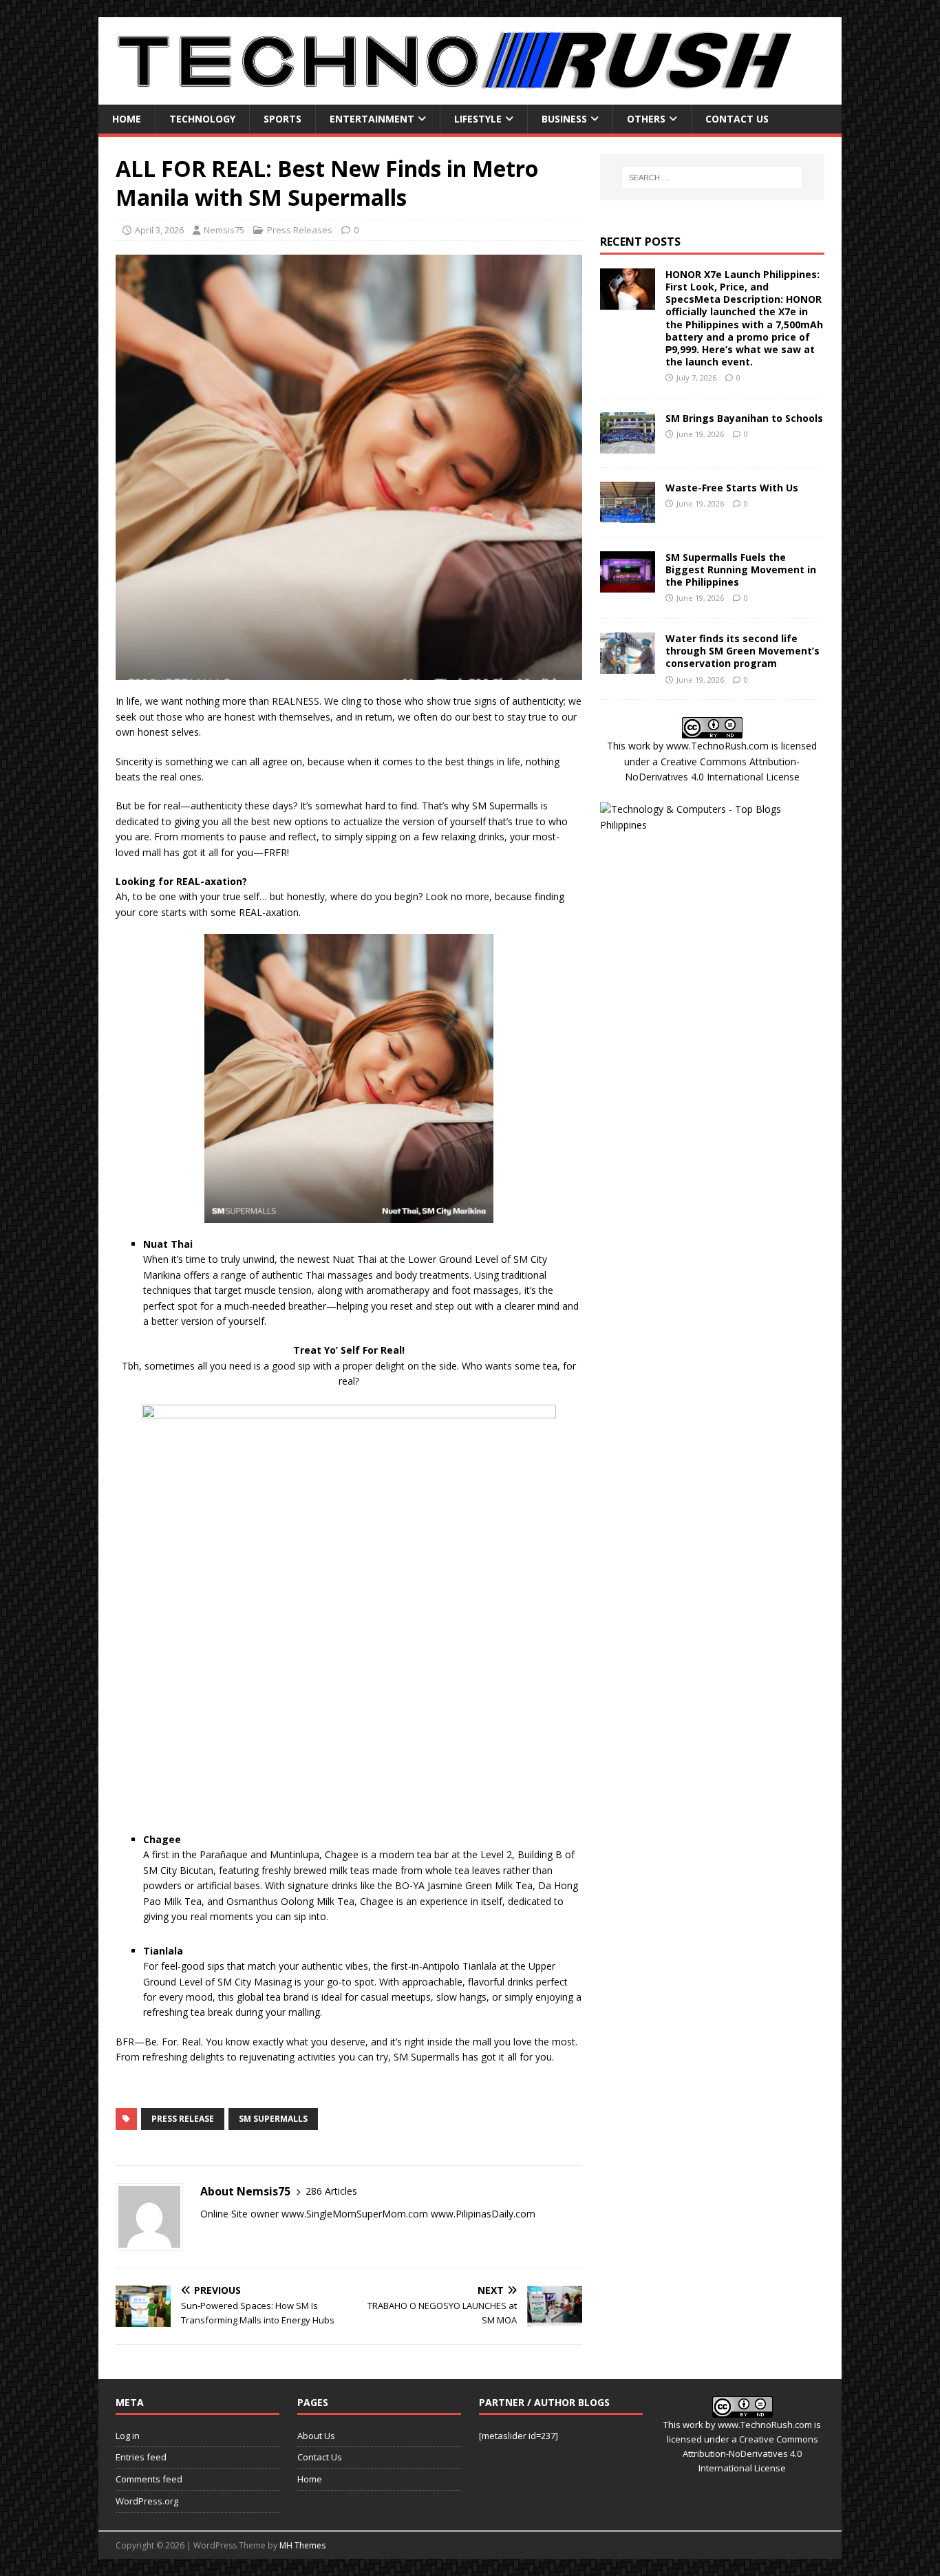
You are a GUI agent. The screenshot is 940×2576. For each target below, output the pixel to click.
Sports (282, 119)
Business (564, 119)
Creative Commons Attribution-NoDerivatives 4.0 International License (750, 2453)
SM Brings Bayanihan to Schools (744, 418)
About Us (316, 2436)
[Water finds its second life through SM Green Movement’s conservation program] (628, 666)
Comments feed (149, 2479)
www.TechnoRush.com (717, 746)
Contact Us (737, 119)
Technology (202, 119)
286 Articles (331, 2191)
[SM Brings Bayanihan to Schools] (628, 445)
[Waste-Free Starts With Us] (628, 514)
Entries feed (141, 2457)
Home (127, 119)
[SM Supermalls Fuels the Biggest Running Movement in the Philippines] (628, 584)
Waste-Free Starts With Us (732, 488)
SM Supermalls (273, 2119)
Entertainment (372, 119)
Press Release (183, 2119)
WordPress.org (147, 2501)
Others (646, 119)
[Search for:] (712, 178)
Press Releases (300, 230)
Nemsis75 (224, 230)
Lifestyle (478, 119)
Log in (128, 2436)
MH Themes (302, 2545)
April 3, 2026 (159, 230)
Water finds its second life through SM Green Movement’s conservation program (743, 651)
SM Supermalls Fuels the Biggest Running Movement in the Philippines (741, 570)
